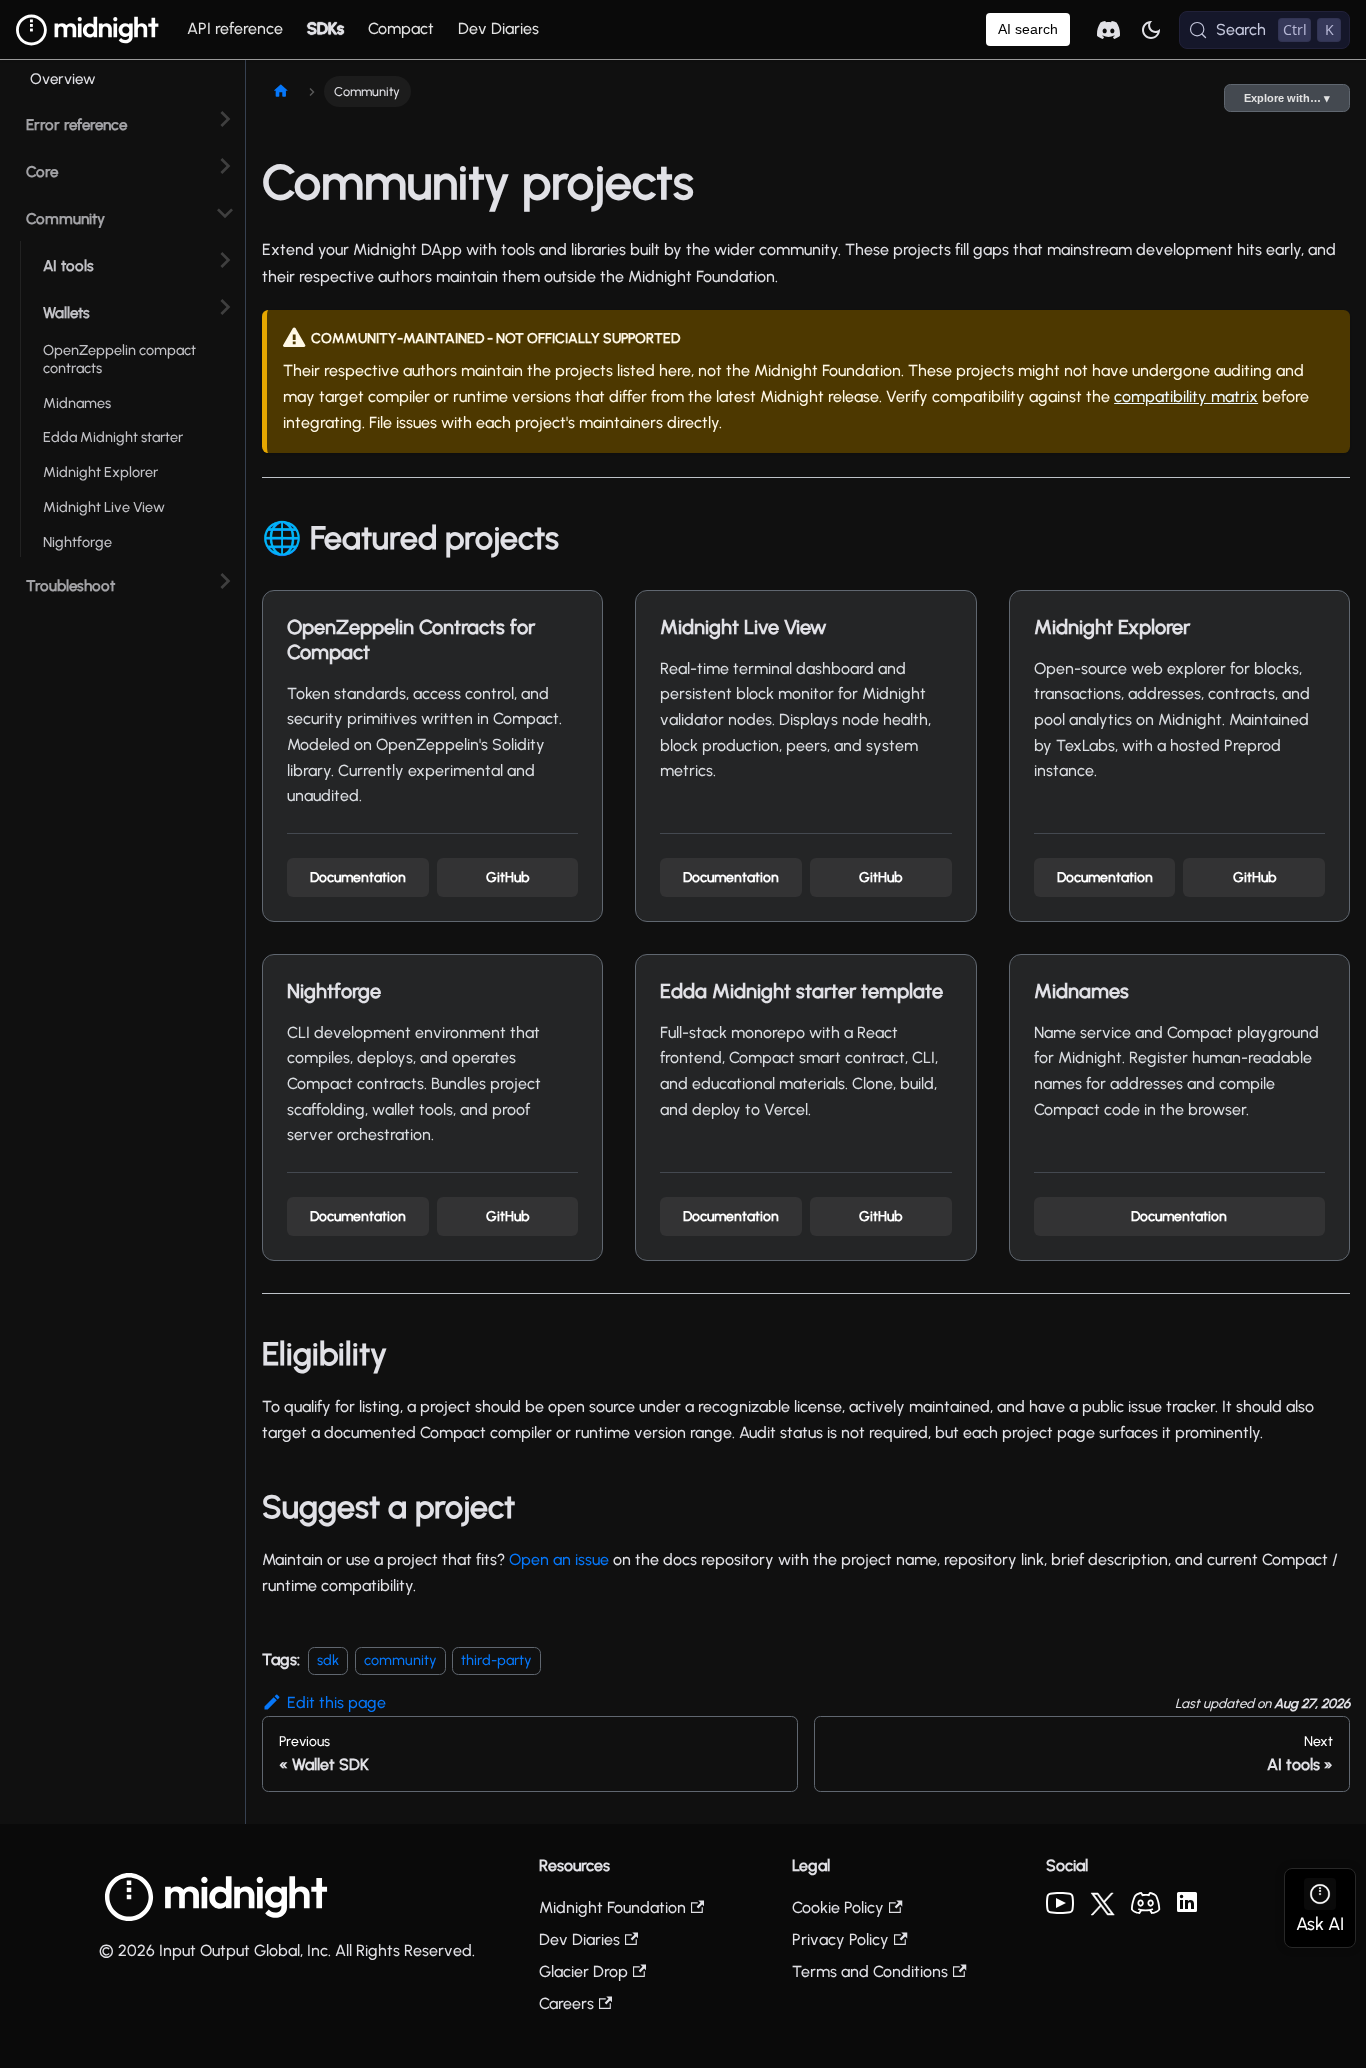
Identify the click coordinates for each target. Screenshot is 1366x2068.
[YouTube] (1060, 1908)
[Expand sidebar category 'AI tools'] (225, 260)
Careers (566, 2003)
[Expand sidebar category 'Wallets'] (225, 307)
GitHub (507, 877)
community (400, 1660)
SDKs (325, 28)
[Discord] (1146, 1908)
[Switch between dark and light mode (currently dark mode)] (1151, 30)
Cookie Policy (838, 1907)
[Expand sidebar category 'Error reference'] (225, 119)
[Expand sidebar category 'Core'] (225, 166)
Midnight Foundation (612, 1907)
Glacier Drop (583, 1971)
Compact (401, 28)
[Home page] (281, 91)
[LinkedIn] (1187, 1906)
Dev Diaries (498, 28)
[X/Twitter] (1102, 1910)
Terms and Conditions (870, 1971)
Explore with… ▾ (1287, 98)
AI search (1028, 29)
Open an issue (559, 1559)
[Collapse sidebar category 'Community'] (225, 213)
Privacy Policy (840, 1939)
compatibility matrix (1186, 396)
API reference (235, 28)
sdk (328, 1660)
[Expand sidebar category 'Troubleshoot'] (225, 580)
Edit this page (336, 1702)
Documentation (358, 877)
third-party (496, 1660)
